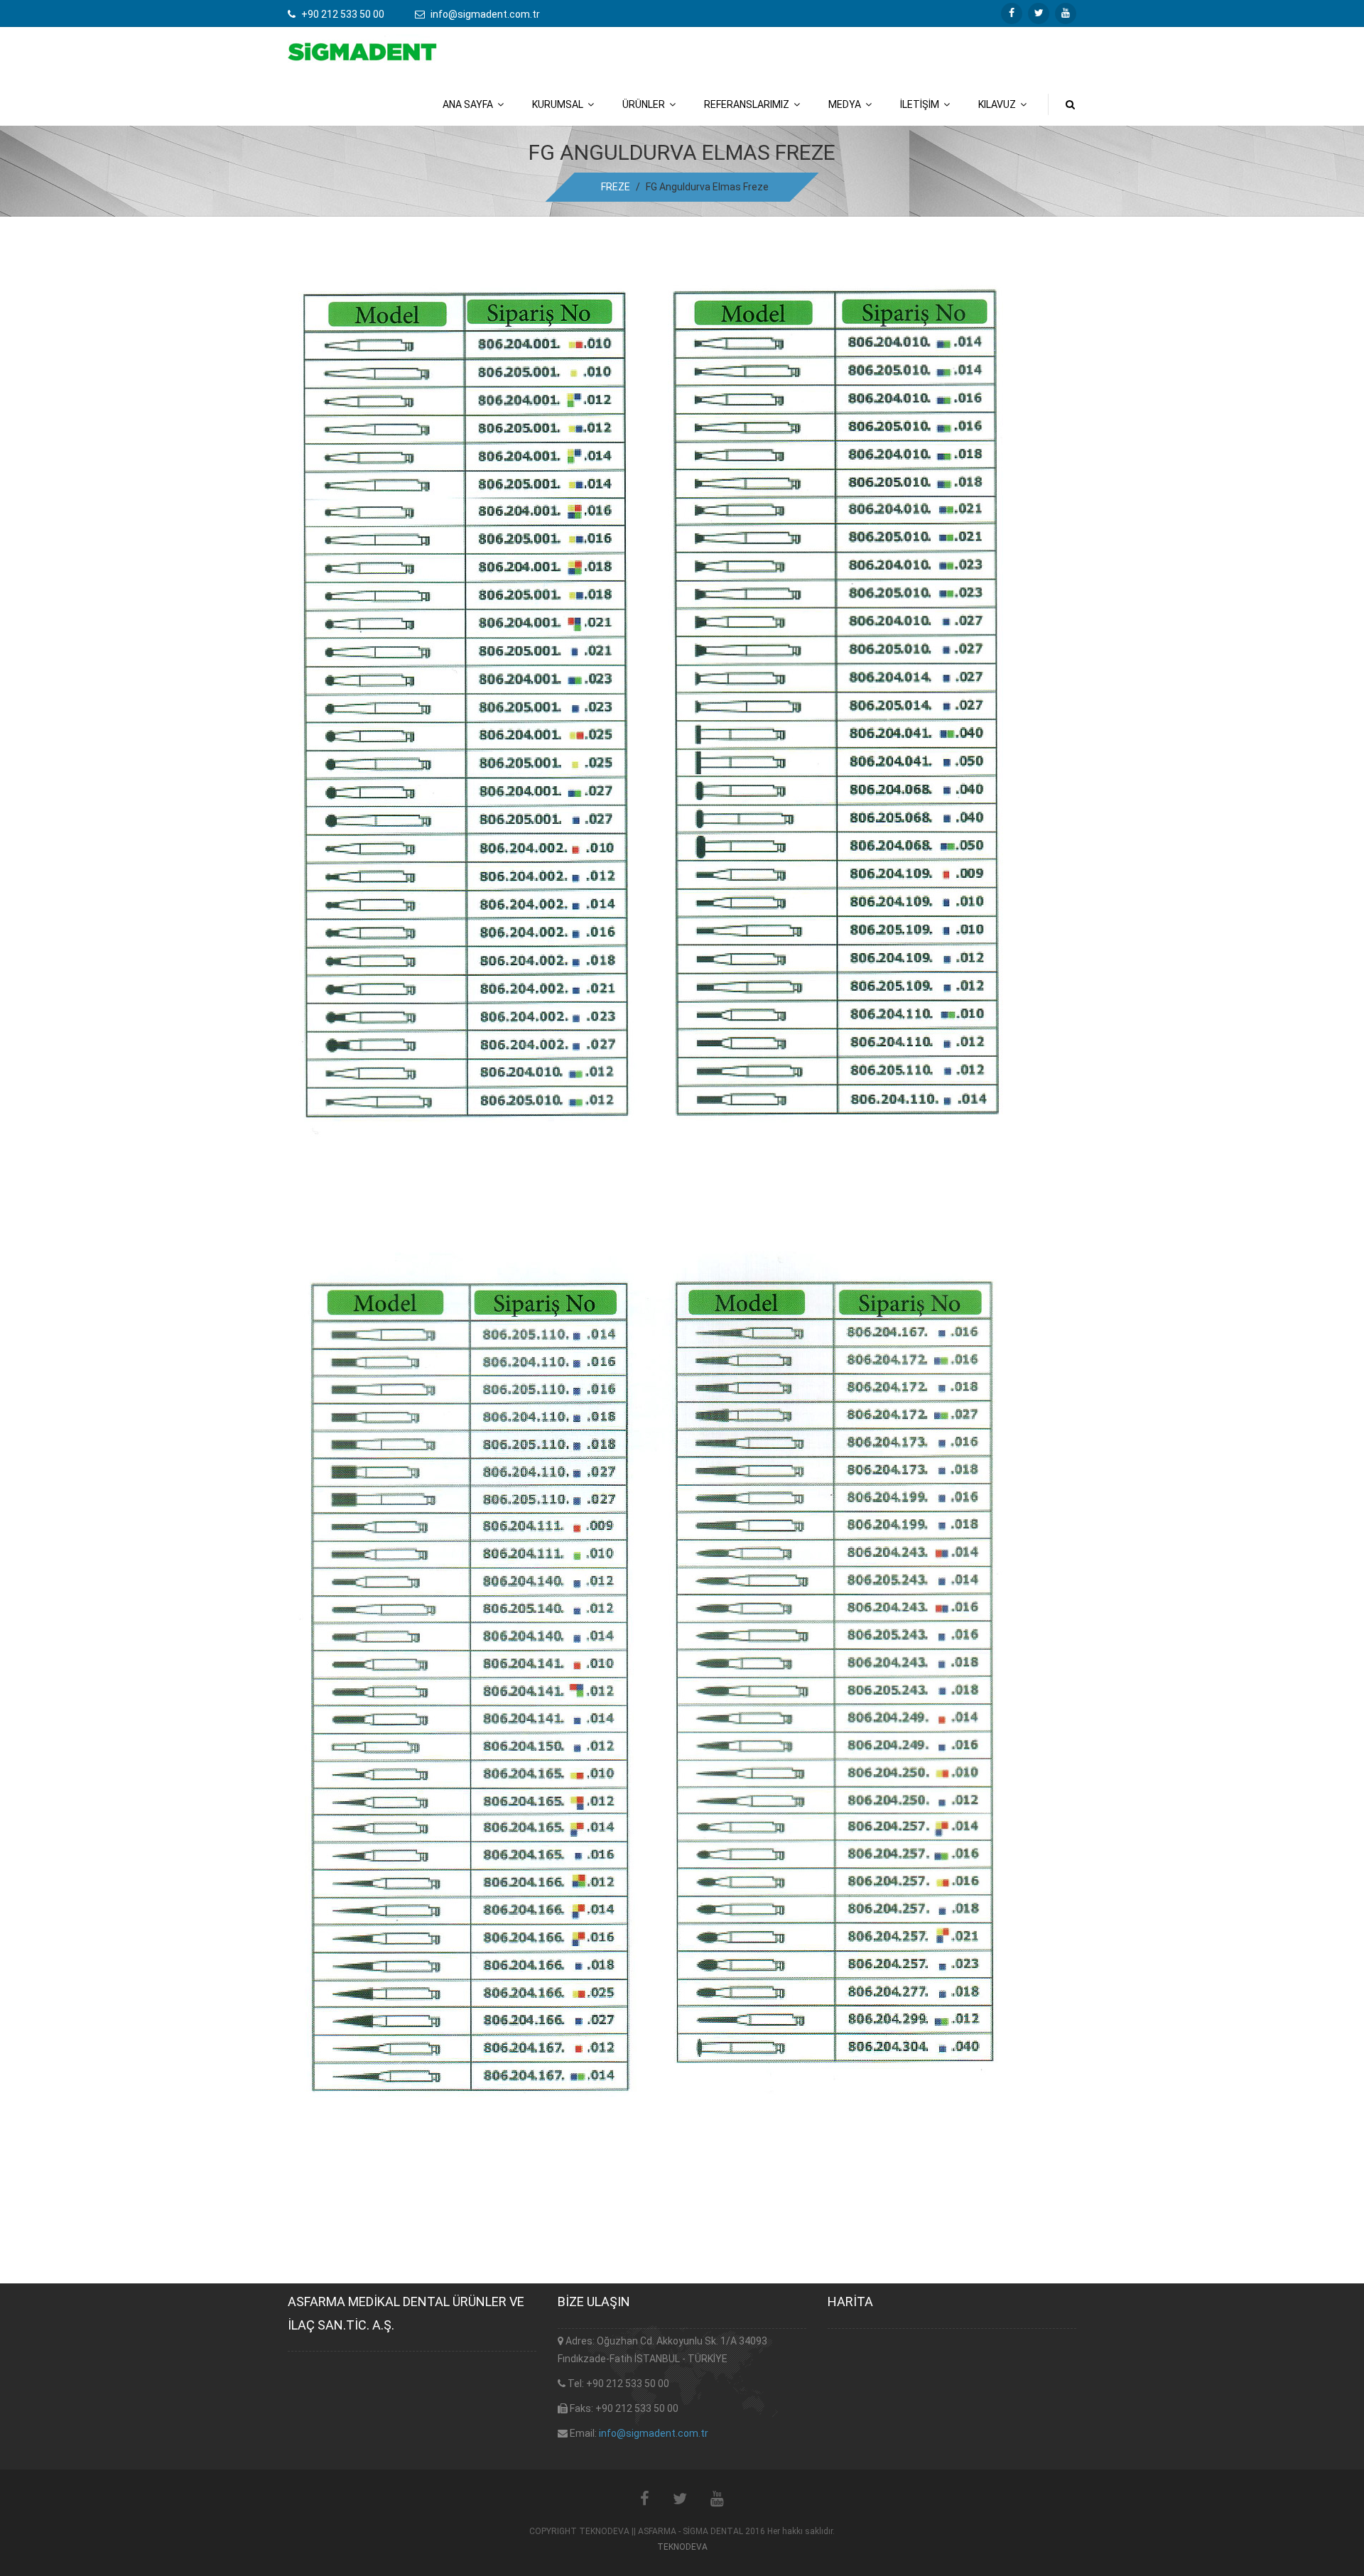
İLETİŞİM (922, 104)
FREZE (616, 187)
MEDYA (847, 104)
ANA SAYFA (470, 104)
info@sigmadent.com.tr (654, 2433)
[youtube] (1066, 13)
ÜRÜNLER (646, 104)
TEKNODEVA (682, 2547)
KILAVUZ (999, 104)
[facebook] (1012, 13)
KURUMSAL (560, 104)
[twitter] (1039, 13)
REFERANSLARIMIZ (749, 104)
